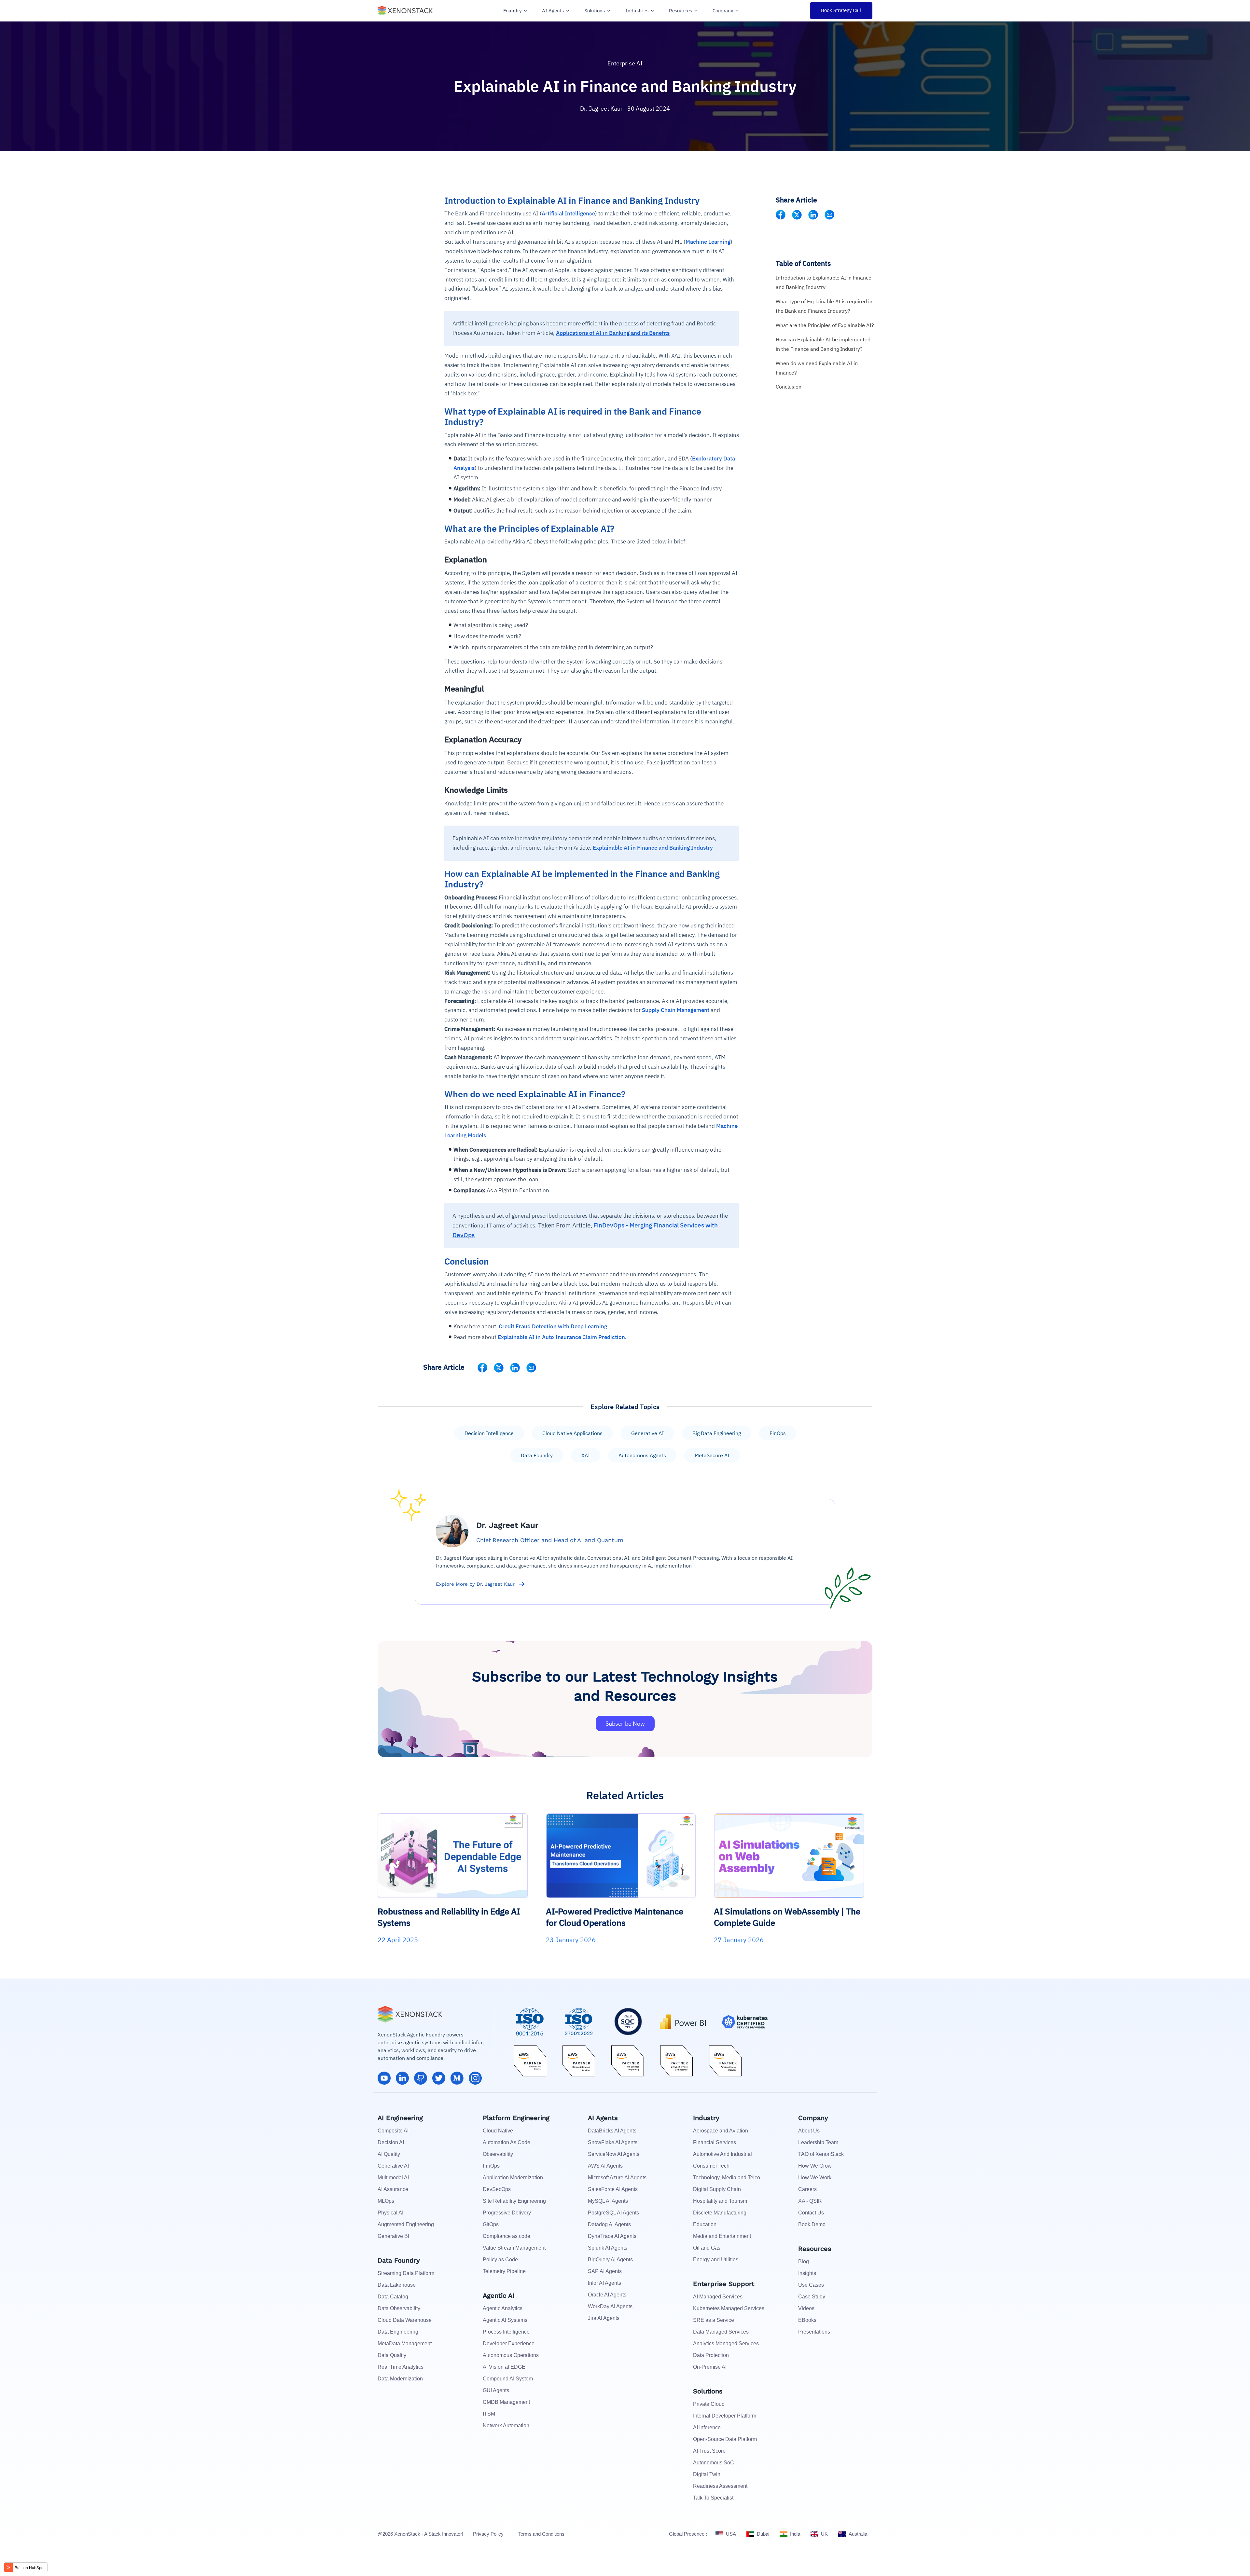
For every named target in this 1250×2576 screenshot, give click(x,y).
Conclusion (789, 387)
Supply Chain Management (676, 1010)
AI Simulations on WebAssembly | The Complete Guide (787, 1917)
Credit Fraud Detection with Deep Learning (553, 1326)
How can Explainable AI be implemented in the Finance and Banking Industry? (823, 344)
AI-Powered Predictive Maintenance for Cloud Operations (615, 1917)
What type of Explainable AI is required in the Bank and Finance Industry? (824, 306)
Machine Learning (708, 242)
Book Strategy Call (841, 10)
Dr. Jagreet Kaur (602, 109)
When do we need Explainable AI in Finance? (817, 368)
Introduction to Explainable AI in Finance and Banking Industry (824, 282)
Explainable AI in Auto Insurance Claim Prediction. (562, 1337)
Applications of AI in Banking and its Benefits (613, 333)
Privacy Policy (488, 2534)
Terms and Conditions (541, 2534)
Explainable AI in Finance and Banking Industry (653, 848)
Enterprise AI (625, 63)
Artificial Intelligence (568, 213)
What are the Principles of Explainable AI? (825, 325)
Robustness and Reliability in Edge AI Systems (449, 1917)
